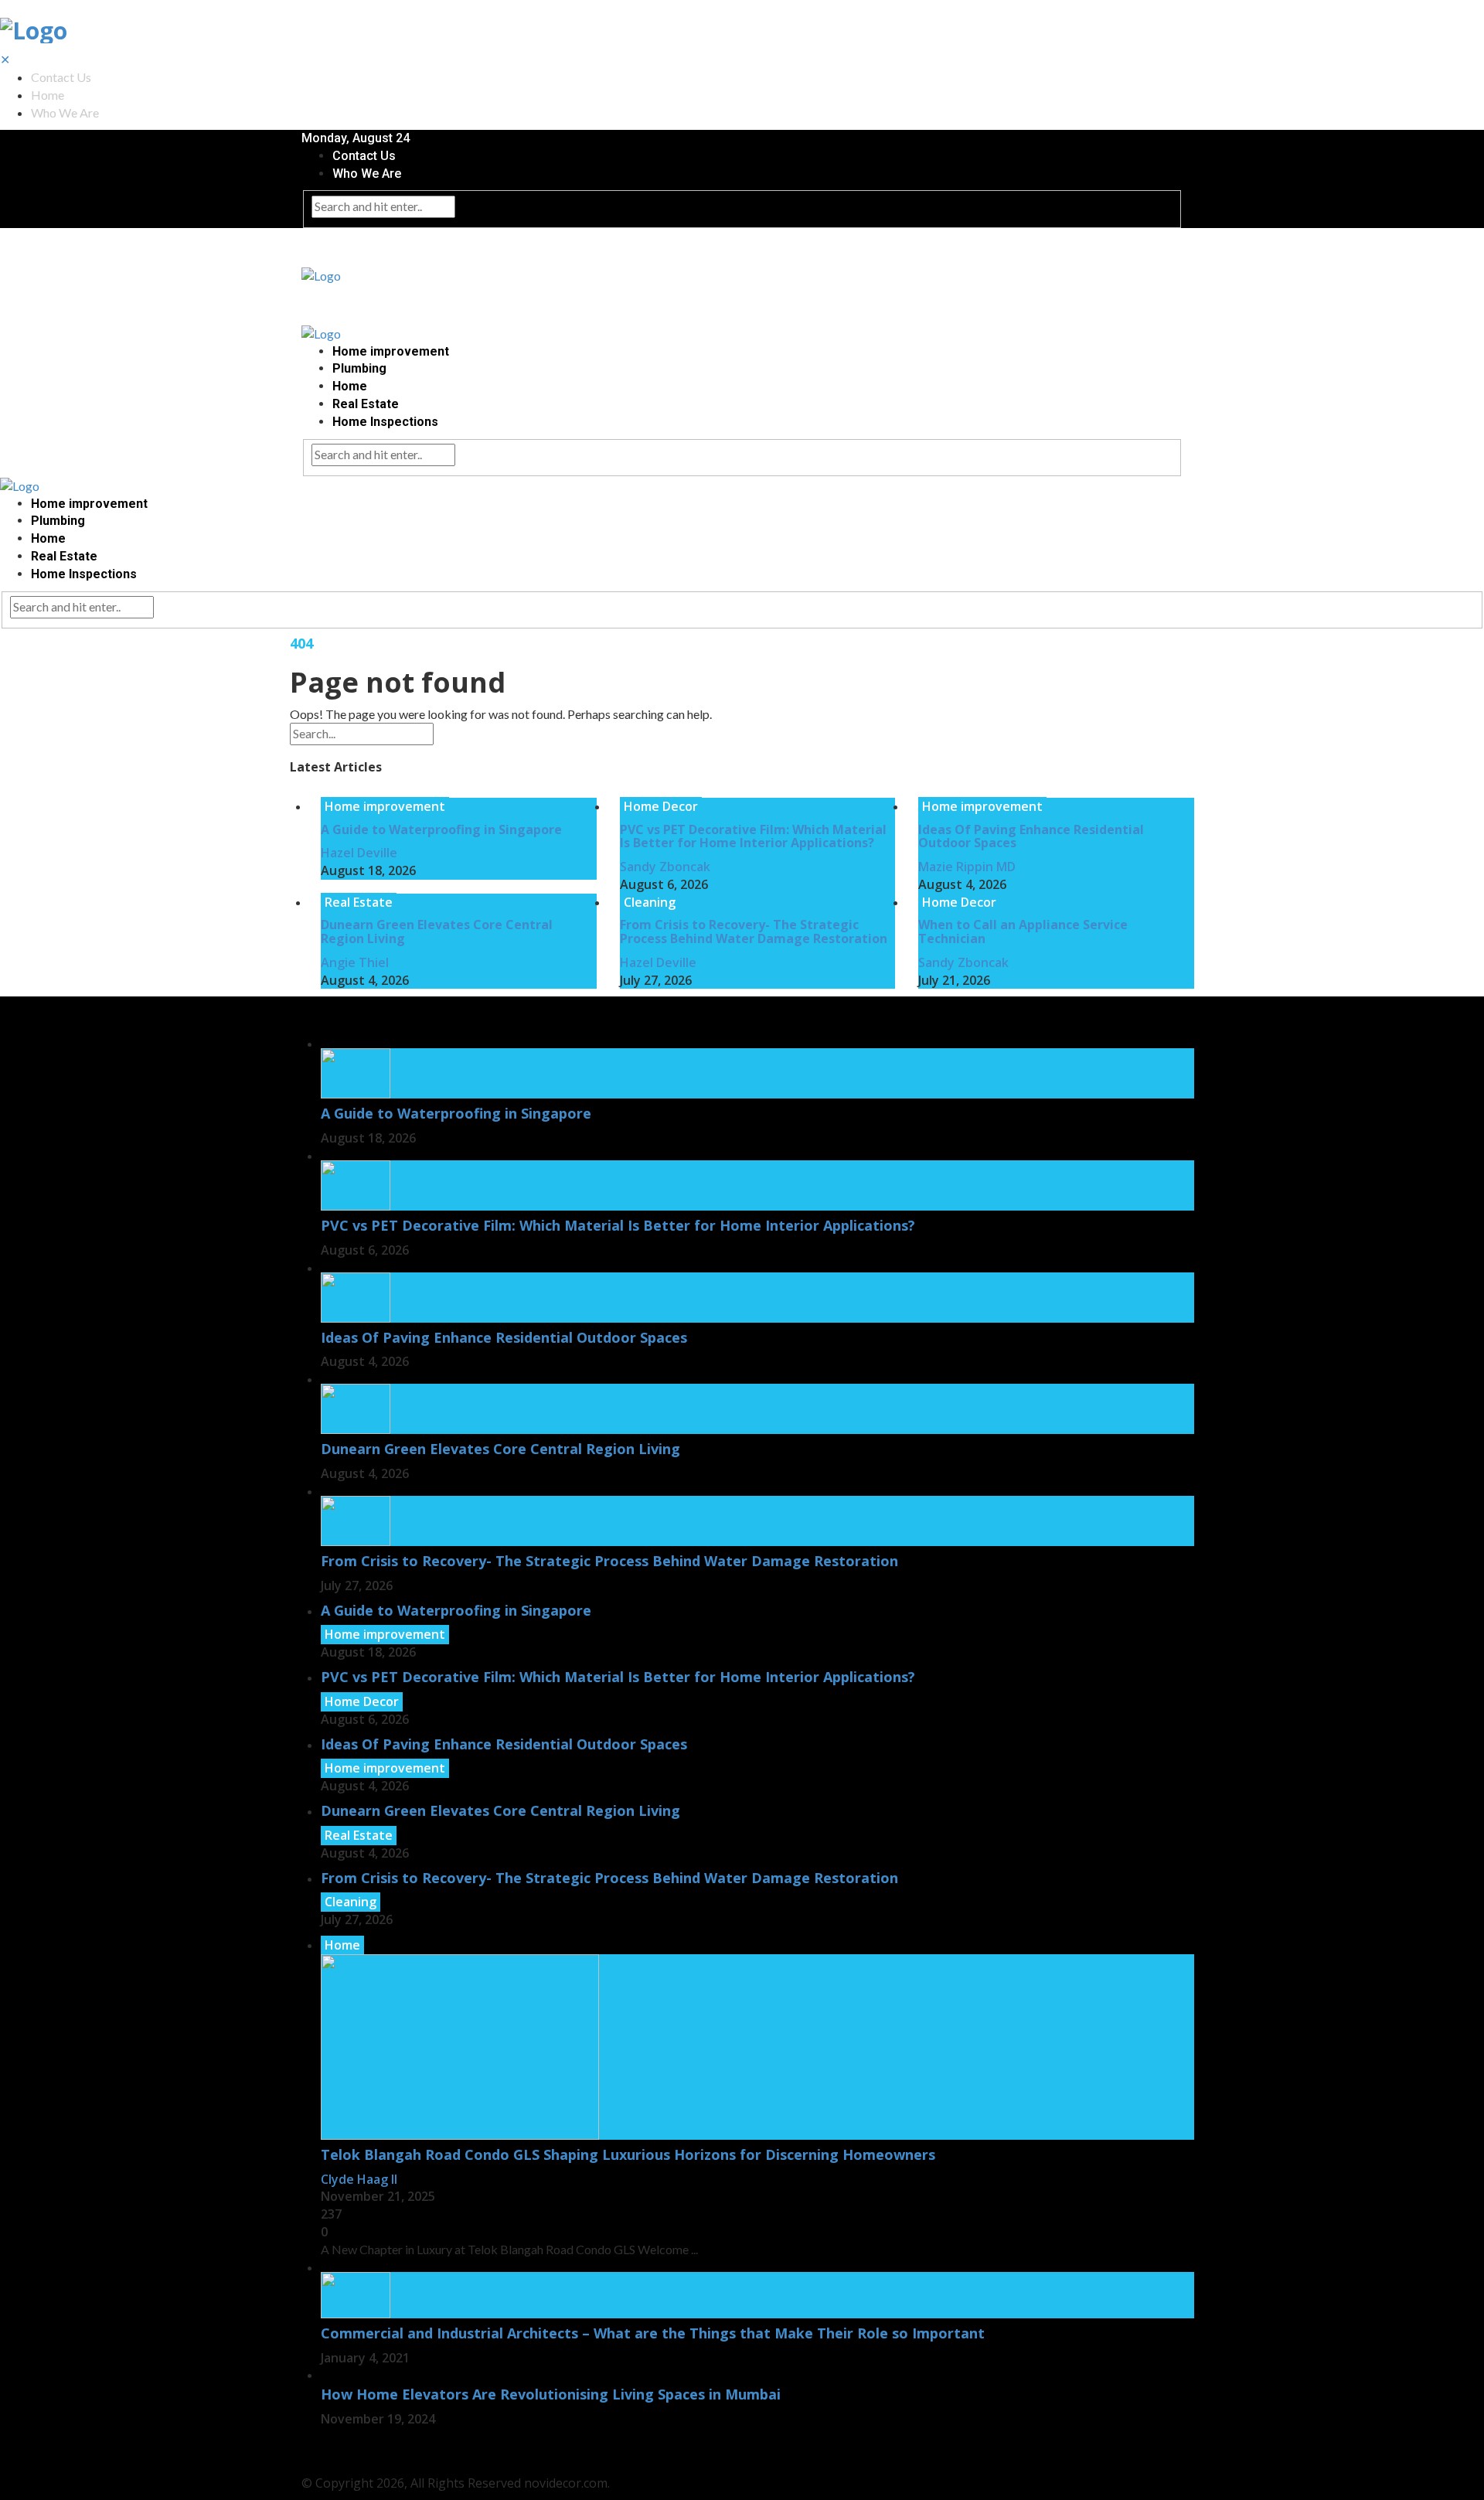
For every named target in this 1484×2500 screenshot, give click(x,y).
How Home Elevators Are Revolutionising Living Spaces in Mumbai (551, 2394)
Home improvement (391, 351)
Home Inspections (385, 422)
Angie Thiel (355, 962)
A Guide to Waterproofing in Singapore (441, 829)
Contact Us (61, 77)
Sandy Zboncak (665, 867)
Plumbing (359, 368)
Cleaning (650, 902)
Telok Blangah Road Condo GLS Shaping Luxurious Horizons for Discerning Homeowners (628, 2154)
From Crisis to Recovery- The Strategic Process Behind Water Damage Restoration (754, 932)
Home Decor (661, 806)
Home (48, 95)
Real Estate (366, 404)
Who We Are (65, 112)
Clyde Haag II (359, 2179)
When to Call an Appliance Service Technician (1023, 932)
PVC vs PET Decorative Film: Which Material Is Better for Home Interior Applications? (753, 836)
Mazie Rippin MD (967, 867)
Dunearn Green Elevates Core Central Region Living (437, 932)
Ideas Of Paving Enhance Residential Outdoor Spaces (1031, 836)
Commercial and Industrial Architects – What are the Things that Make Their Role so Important (655, 2333)
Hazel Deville (359, 853)
